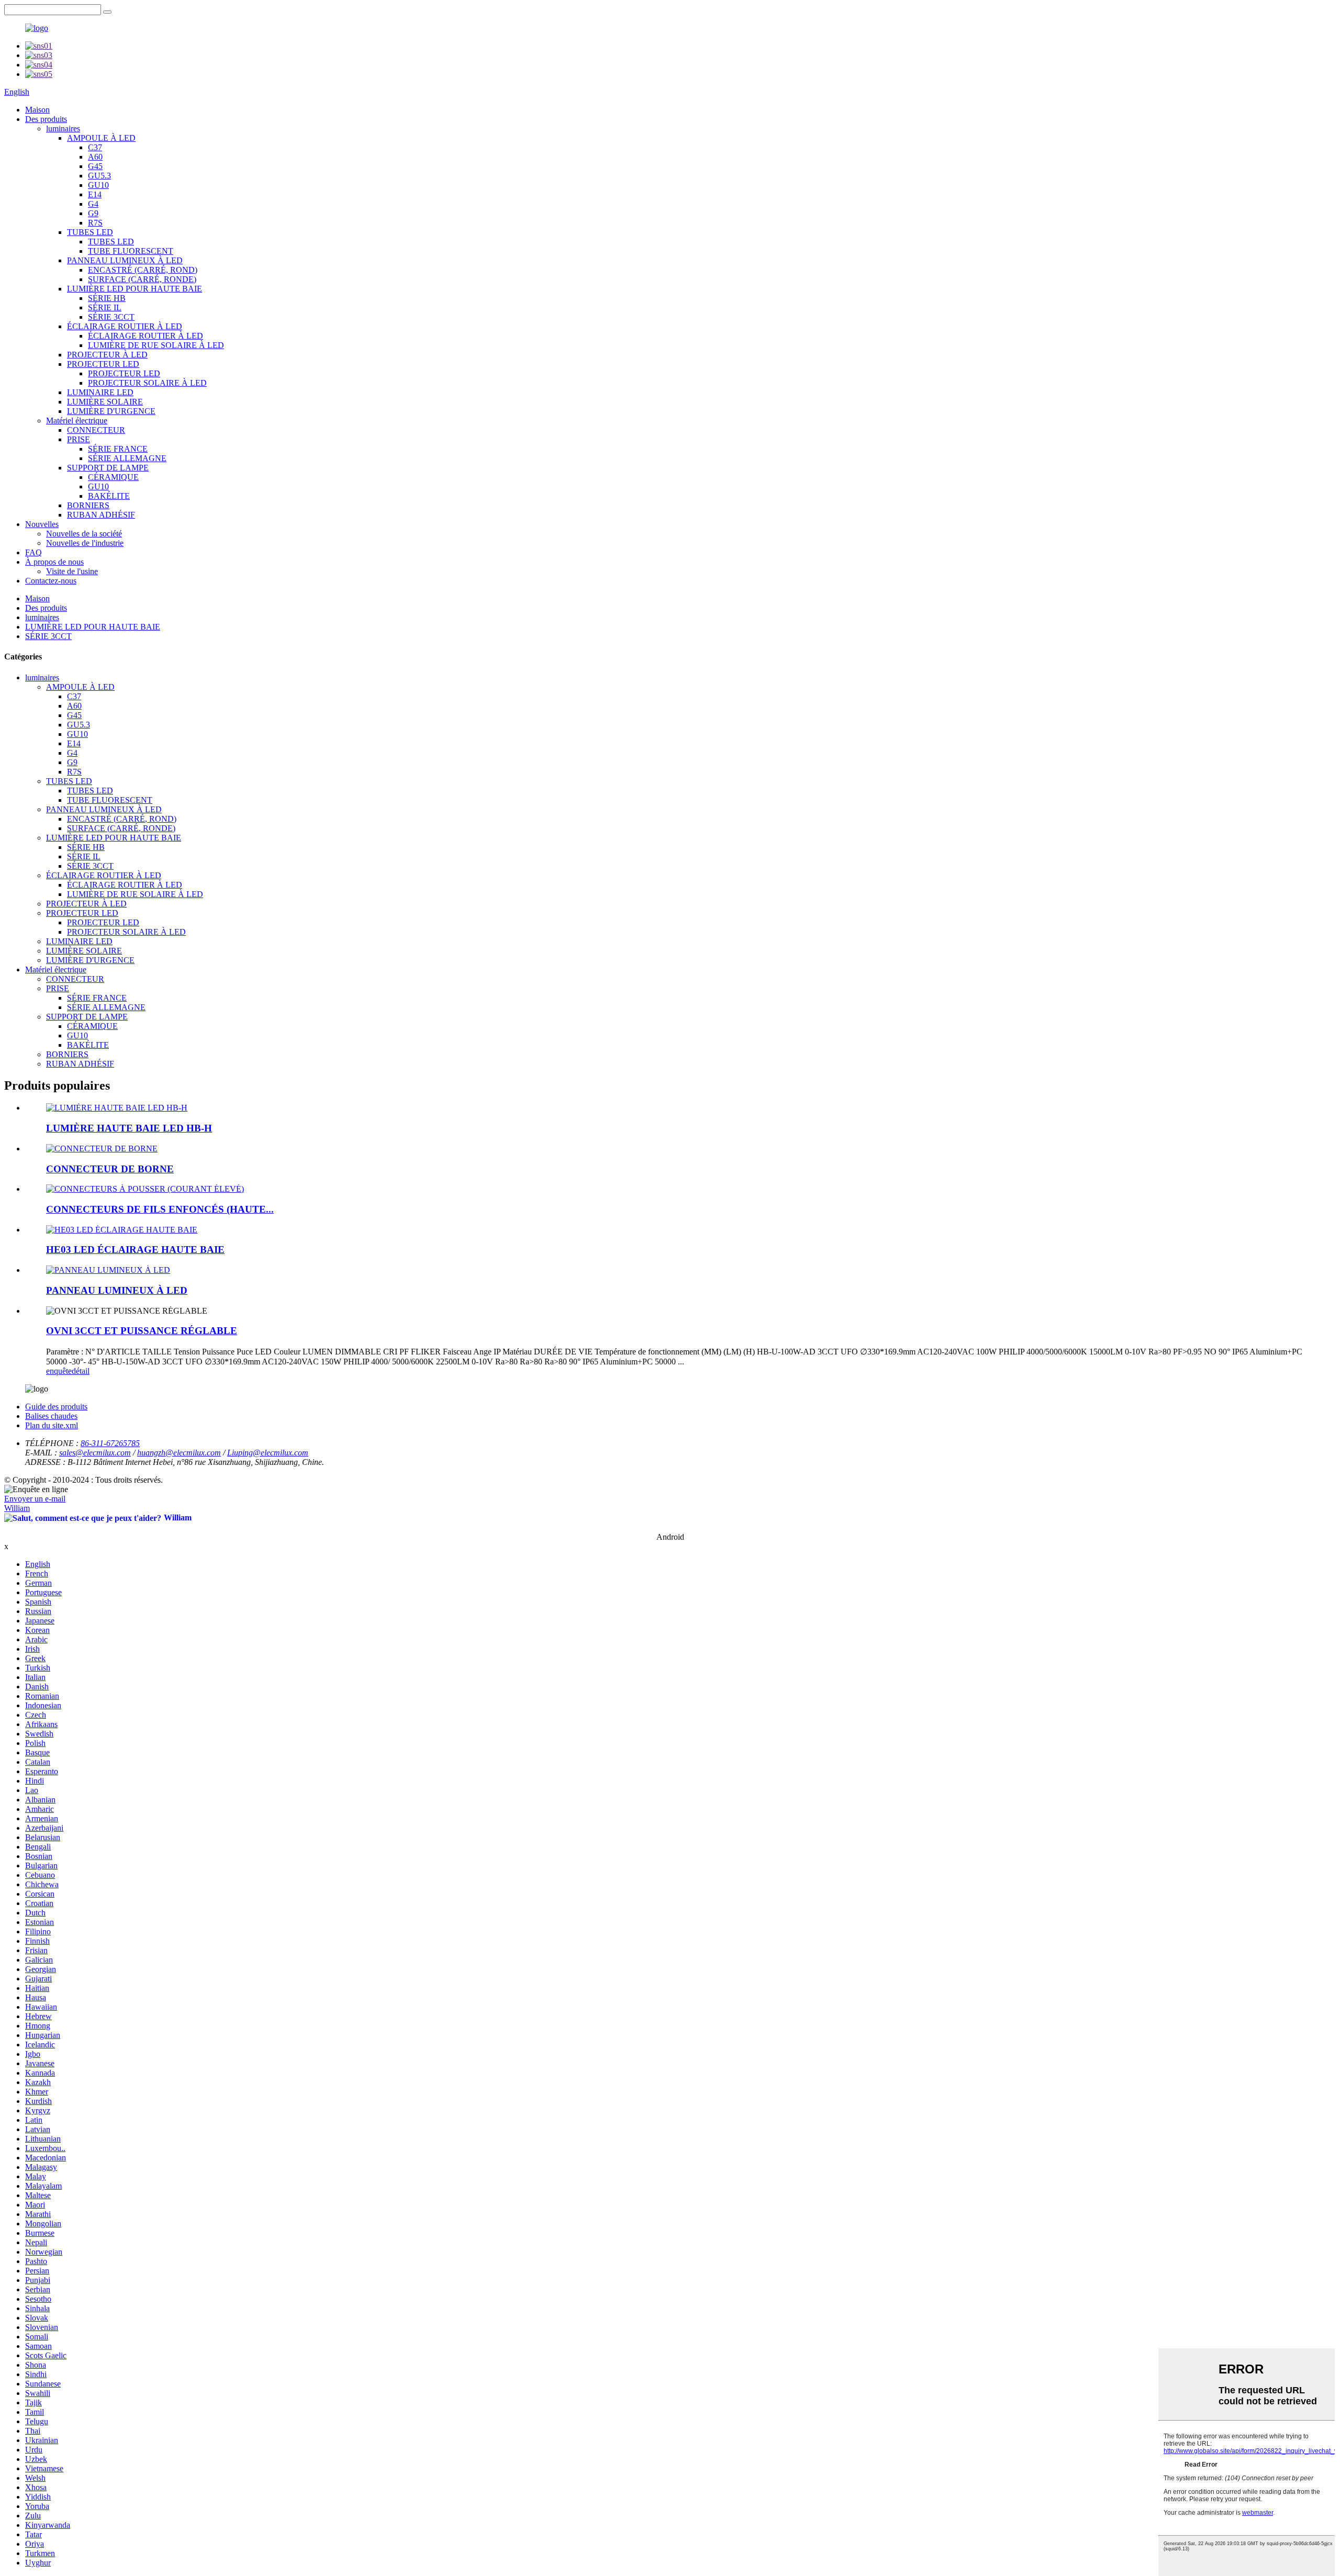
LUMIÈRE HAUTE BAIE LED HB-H (129, 1128)
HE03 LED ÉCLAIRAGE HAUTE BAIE (135, 1250)
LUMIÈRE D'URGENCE (111, 411)
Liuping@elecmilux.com (268, 1453)
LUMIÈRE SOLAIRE (105, 402)
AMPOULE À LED (101, 138)
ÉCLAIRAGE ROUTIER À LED (125, 326)
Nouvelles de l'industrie (85, 543)
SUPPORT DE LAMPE (108, 468)
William (17, 1508)
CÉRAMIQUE (113, 477)
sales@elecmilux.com (95, 1453)
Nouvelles (42, 524)
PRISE (79, 439)
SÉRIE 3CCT (111, 317)
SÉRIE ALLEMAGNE (127, 458)
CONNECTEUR (96, 430)
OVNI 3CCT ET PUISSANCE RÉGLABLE (142, 1331)
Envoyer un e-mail (35, 1499)
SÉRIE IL (105, 307)
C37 (95, 147)
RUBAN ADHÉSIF (101, 515)
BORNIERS (88, 505)
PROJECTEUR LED (103, 364)
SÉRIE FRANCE (118, 449)
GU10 (98, 185)
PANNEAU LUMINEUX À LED (125, 260)
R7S (95, 223)
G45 (95, 166)
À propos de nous (54, 562)
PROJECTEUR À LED (107, 355)
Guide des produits (56, 1407)
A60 (95, 157)
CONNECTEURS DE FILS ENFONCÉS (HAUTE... (160, 1209)
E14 (95, 194)
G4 (93, 204)
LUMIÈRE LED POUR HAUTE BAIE (135, 289)
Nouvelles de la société (84, 534)
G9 (93, 213)
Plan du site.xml (52, 1425)
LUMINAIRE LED (100, 392)
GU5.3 (99, 176)
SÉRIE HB (107, 298)
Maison (37, 110)
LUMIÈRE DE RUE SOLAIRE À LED (156, 345)
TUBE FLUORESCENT (131, 251)
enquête (59, 1371)
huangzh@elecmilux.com (179, 1453)
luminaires (63, 128)
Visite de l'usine (72, 571)
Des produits (46, 119)
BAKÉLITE (109, 496)
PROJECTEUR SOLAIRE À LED (147, 383)
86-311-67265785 (110, 1443)
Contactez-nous (51, 581)
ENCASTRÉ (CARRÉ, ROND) (143, 270)
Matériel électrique (77, 421)
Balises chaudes (51, 1416)
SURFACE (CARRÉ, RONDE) (142, 279)
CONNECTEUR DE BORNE (110, 1169)
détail (81, 1371)
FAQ (33, 552)
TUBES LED (90, 232)
